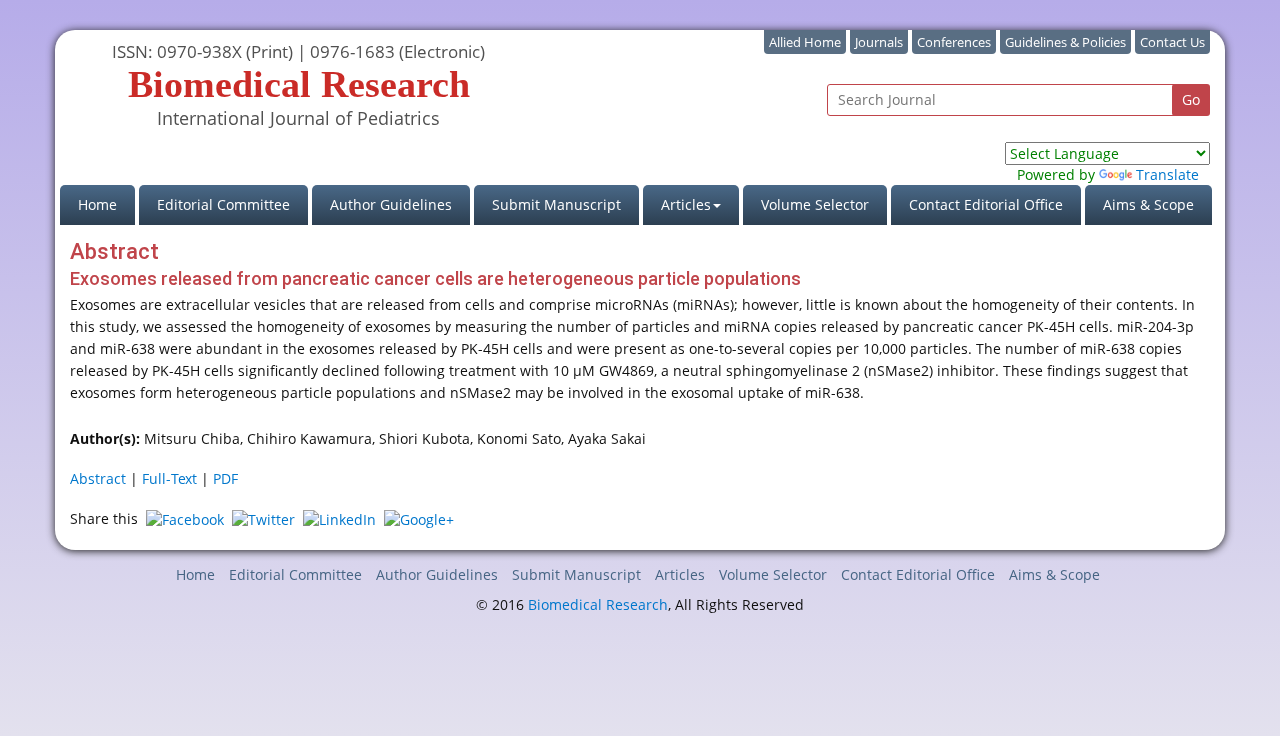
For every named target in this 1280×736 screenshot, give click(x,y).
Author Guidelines (391, 204)
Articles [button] (686, 204)
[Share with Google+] (419, 518)
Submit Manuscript (556, 204)
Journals (879, 42)
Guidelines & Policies (1065, 42)
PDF (225, 478)
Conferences (954, 42)
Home (106, 204)
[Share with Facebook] (185, 518)
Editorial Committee (223, 204)
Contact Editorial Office (986, 204)
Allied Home (805, 42)
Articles (680, 574)
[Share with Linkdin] (339, 518)
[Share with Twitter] (263, 518)
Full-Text (169, 478)
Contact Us (1172, 42)
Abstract (98, 478)
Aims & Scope (1148, 204)
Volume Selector (815, 204)
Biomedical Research (598, 604)
